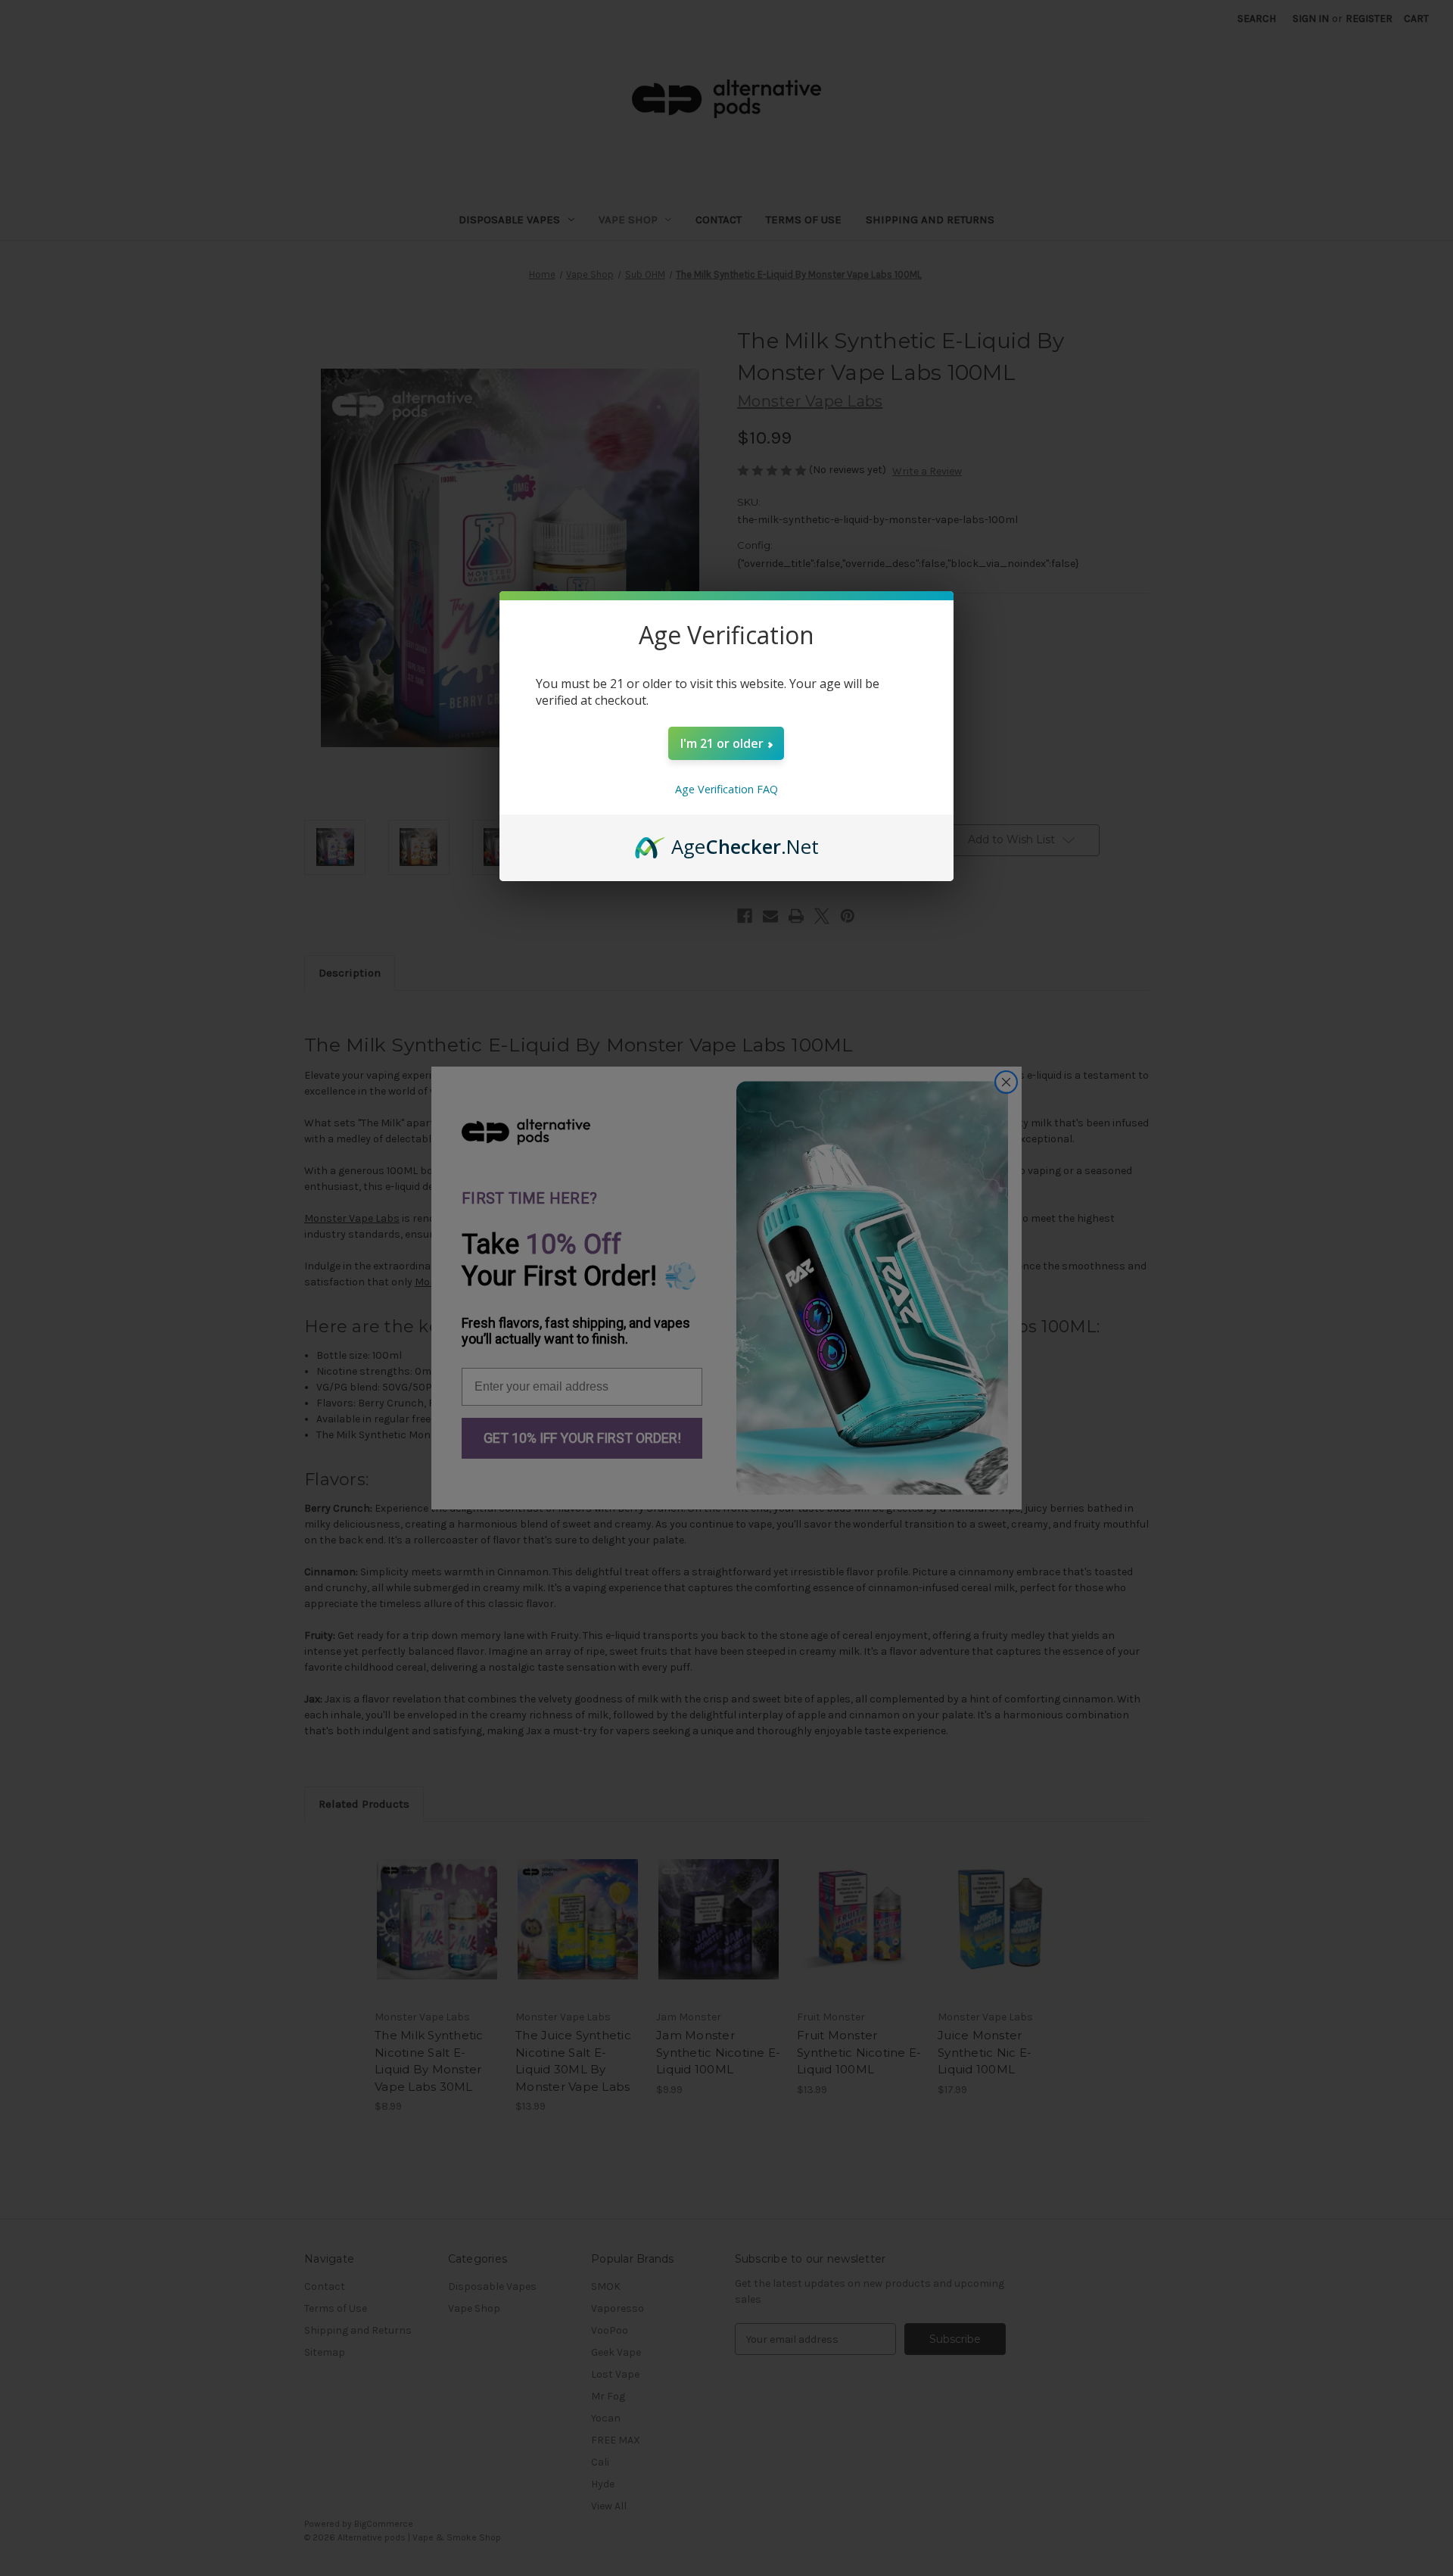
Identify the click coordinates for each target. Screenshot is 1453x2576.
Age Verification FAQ (726, 789)
